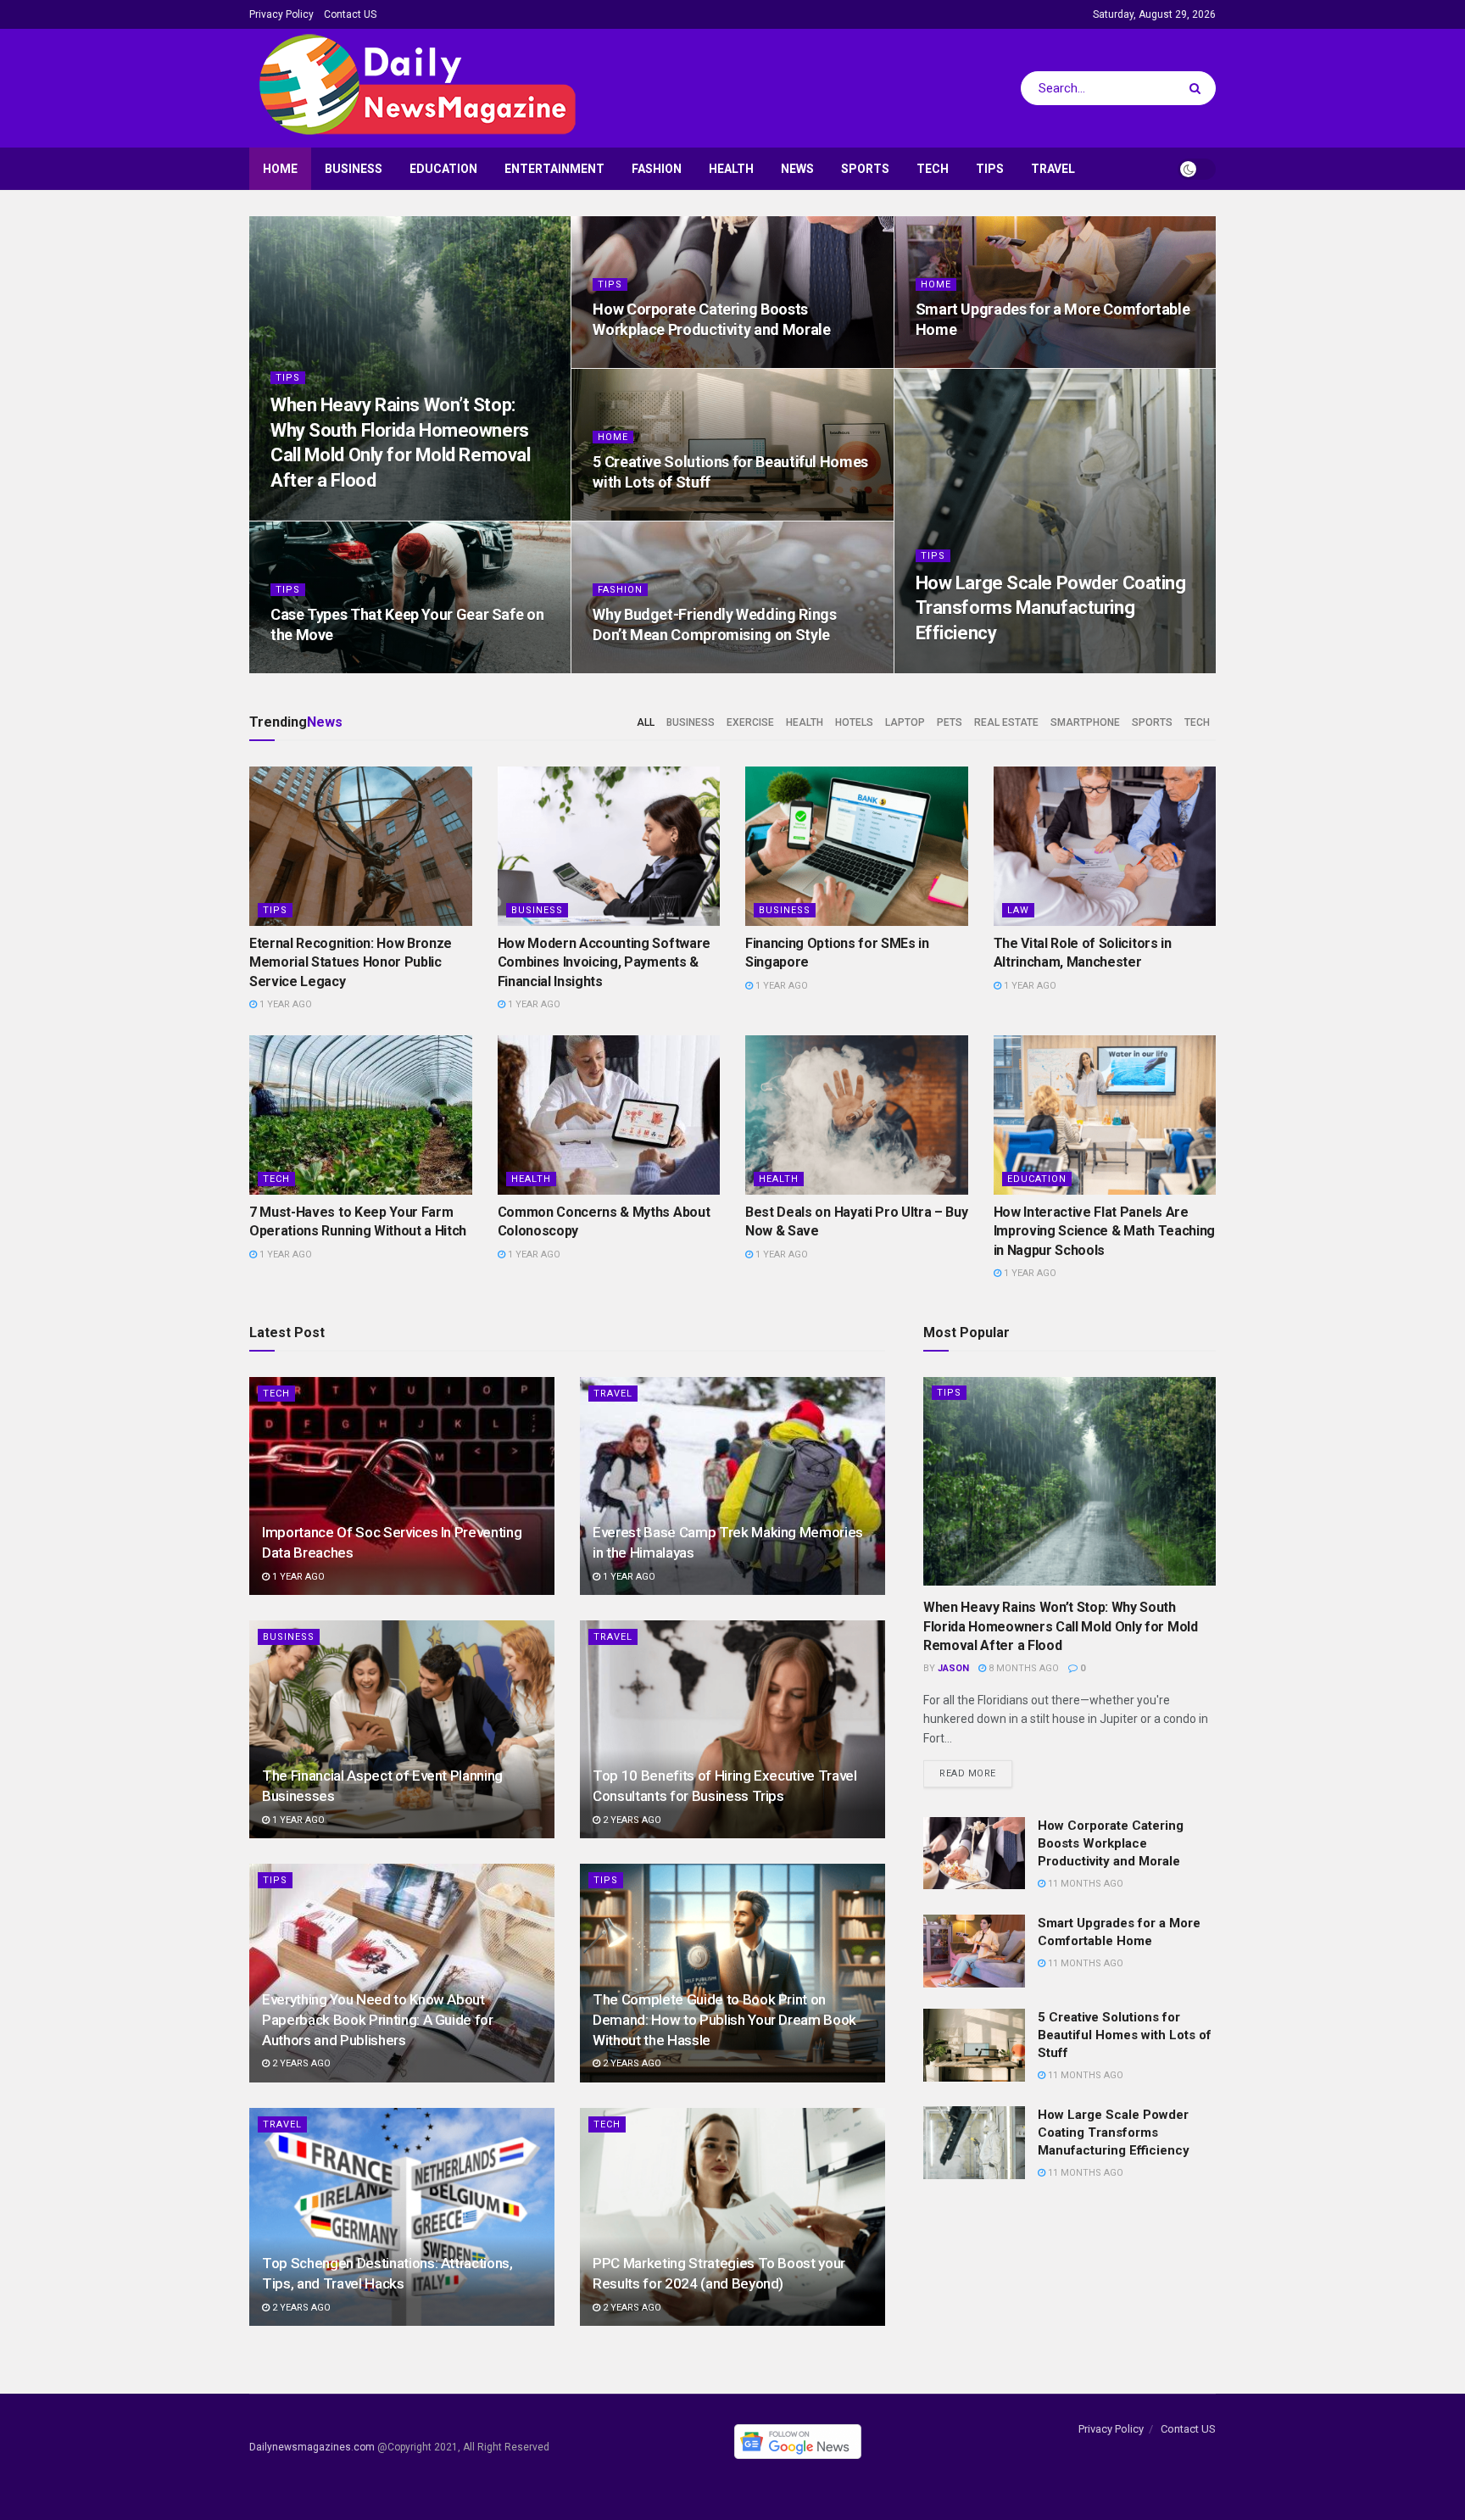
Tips (990, 169)
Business (354, 169)
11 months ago (639, 362)
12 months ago (639, 668)
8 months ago (315, 515)
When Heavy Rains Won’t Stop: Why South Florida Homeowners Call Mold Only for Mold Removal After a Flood (1061, 1626)
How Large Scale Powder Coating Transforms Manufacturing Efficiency (1051, 608)
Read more (968, 1773)
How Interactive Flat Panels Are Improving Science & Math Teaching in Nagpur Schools (1104, 1231)
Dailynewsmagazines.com (312, 2447)
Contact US (350, 14)
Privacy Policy (281, 14)
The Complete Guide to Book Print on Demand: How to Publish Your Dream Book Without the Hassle (724, 2020)
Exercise (750, 722)
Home (280, 169)
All (646, 722)
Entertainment (554, 169)
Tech (933, 169)
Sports (865, 169)
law (1018, 910)
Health (731, 169)
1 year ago (284, 1004)
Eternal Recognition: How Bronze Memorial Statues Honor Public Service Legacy (351, 962)
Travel (1053, 169)
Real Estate (1006, 722)
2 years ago (631, 1820)
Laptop (905, 722)
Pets (950, 722)
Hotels (854, 722)
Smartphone (1085, 722)
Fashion (657, 169)
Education (443, 169)
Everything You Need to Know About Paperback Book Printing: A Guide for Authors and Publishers (378, 2020)
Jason (953, 1668)
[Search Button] (1198, 88)
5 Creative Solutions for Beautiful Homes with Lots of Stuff (1125, 2035)
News (797, 169)
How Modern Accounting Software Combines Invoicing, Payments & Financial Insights (604, 962)
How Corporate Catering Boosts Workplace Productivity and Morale (1111, 1843)
